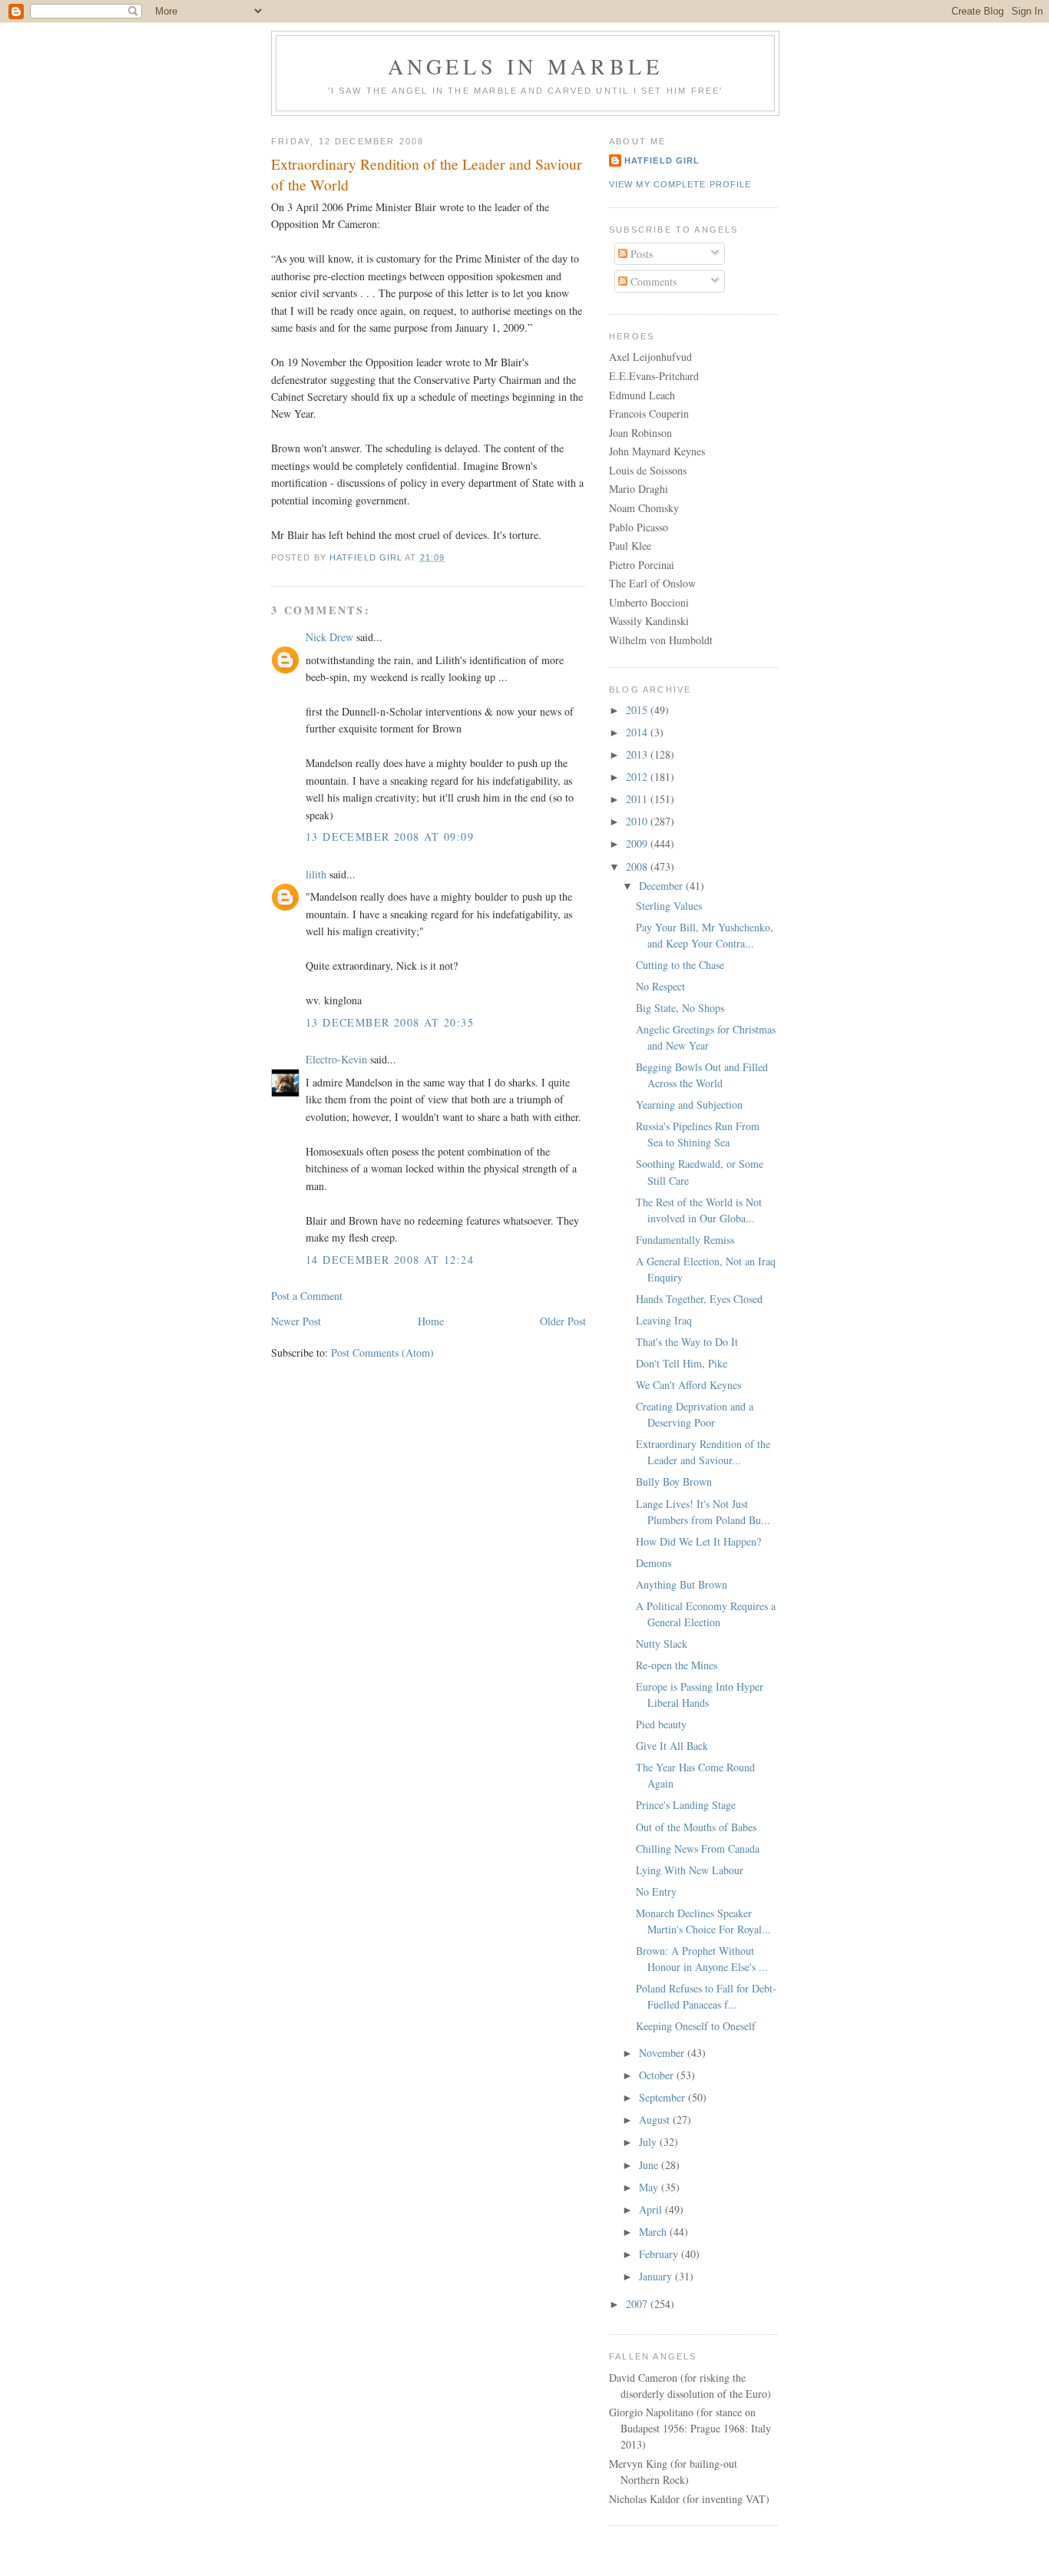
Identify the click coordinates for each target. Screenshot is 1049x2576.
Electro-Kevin (336, 1059)
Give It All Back (672, 1746)
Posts (640, 254)
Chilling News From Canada (698, 1849)
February (660, 2254)
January (657, 2276)
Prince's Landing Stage (686, 1805)
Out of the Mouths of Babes (696, 1827)
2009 (638, 843)
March (654, 2232)
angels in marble (526, 66)
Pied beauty (661, 1724)
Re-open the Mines (677, 1665)
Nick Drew (329, 637)
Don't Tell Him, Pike (682, 1363)
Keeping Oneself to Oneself (696, 2026)
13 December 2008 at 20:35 (390, 1022)
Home (431, 1321)
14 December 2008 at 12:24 (390, 1260)
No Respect (660, 986)
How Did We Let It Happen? (698, 1541)
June (650, 2165)
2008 (638, 866)
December (662, 886)
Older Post (563, 1321)
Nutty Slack (662, 1643)
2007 (638, 2304)
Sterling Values (669, 906)
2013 (638, 754)
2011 (638, 799)
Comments (652, 281)
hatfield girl (662, 160)
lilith (316, 874)
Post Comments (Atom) (382, 1352)
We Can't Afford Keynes (688, 1385)
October (658, 2075)
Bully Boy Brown (674, 1481)
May (650, 2187)
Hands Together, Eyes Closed (699, 1299)
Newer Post (296, 1321)
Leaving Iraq (664, 1320)
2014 (638, 732)
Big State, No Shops (680, 1008)
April (652, 2209)
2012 (638, 777)
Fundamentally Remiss (685, 1240)
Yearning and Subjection (689, 1104)
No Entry (656, 1891)
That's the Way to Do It (687, 1342)
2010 (638, 821)
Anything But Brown (682, 1584)
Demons (654, 1563)
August (656, 2120)
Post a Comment (307, 1296)
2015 (638, 710)
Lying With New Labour (690, 1870)
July (649, 2142)
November (663, 2053)
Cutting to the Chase (680, 965)
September (663, 2097)
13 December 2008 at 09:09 (390, 837)
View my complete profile (680, 184)
